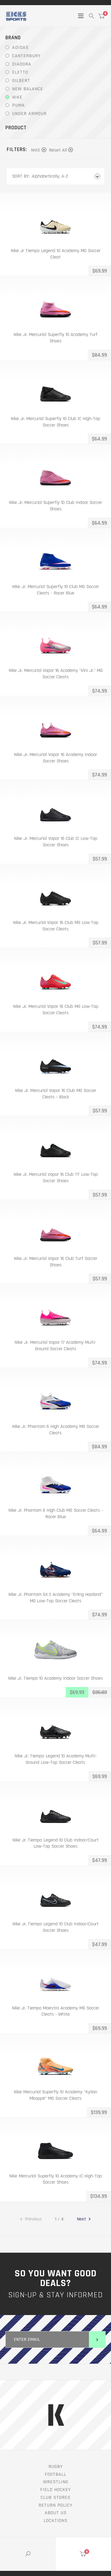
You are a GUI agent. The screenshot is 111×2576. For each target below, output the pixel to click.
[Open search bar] (91, 16)
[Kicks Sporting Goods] (16, 16)
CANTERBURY (26, 56)
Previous (33, 2219)
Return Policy (55, 2505)
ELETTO (20, 72)
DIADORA (22, 64)
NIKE (17, 97)
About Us (56, 2513)
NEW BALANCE (28, 89)
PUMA (18, 105)
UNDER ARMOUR (29, 114)
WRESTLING (56, 2482)
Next (82, 2219)
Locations (55, 2521)
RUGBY (56, 2466)
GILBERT (21, 80)
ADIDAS (20, 47)
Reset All (58, 150)
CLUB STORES (55, 2497)
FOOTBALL (55, 2474)
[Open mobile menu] (81, 16)
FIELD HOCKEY (55, 2490)
